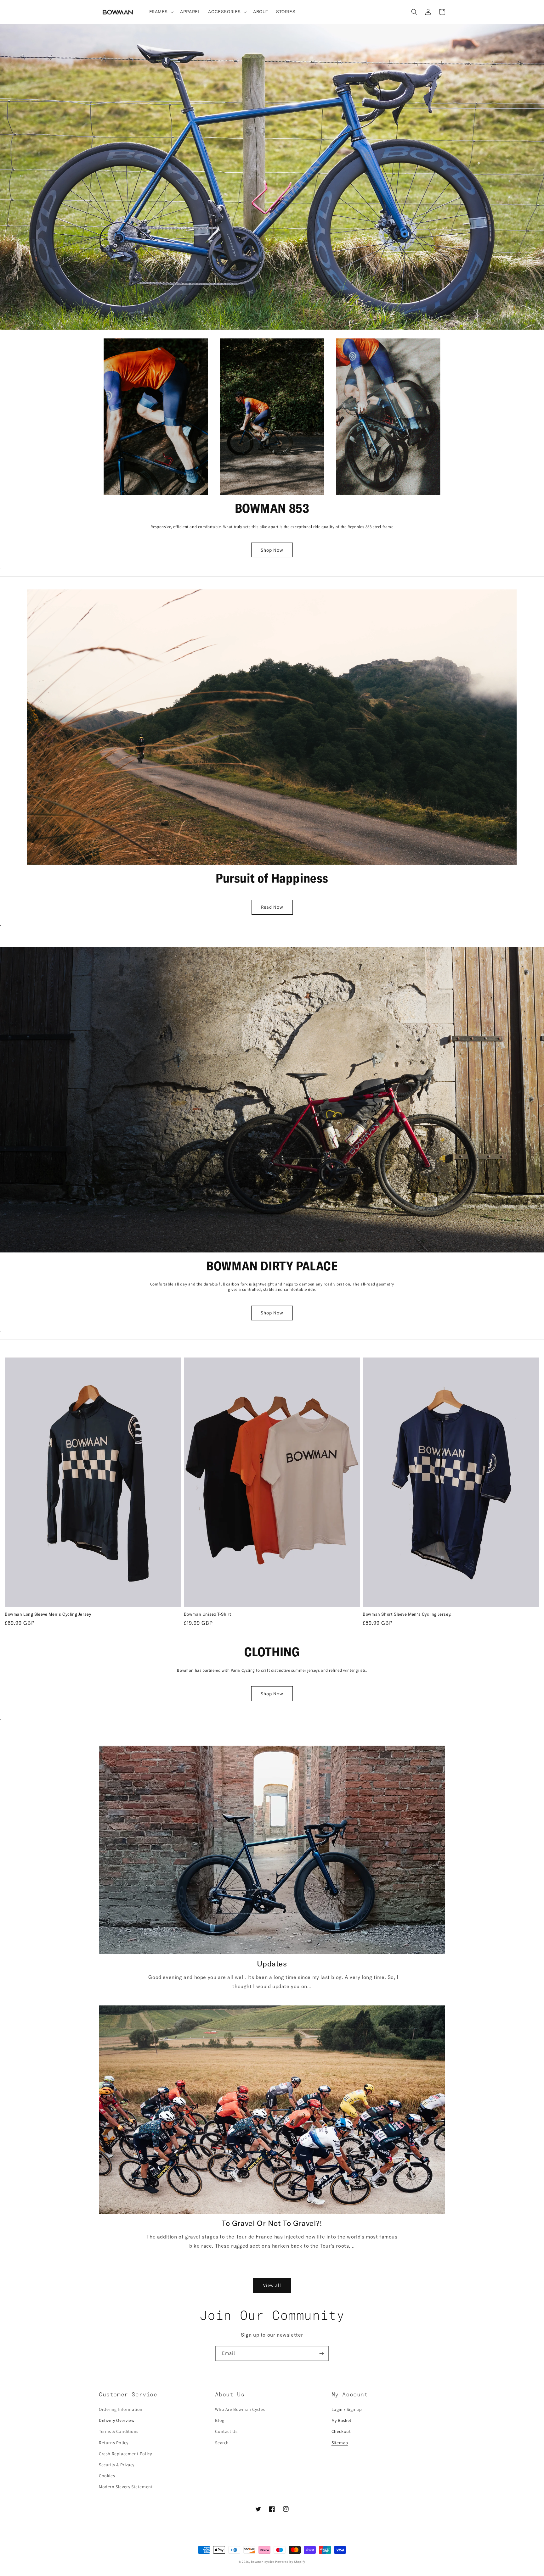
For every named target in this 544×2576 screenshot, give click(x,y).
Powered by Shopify (290, 2562)
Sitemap (340, 2443)
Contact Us (226, 2431)
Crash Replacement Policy (125, 2454)
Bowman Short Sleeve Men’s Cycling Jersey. (407, 1615)
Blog (220, 2420)
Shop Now (272, 550)
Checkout (341, 2431)
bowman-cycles (263, 2562)
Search (222, 2443)
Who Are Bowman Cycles (240, 2409)
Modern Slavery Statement (126, 2487)
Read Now (272, 907)
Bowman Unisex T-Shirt (208, 1615)
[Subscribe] (321, 2353)
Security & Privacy (117, 2465)
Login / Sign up (347, 2409)
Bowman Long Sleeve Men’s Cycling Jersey (48, 1615)
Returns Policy (113, 2443)
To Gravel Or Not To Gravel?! (272, 2224)
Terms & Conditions (119, 2431)
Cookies (107, 2476)
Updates (272, 1964)
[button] (161, 12)
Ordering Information (121, 2409)
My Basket (342, 2420)
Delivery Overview (117, 2420)
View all (272, 2285)
